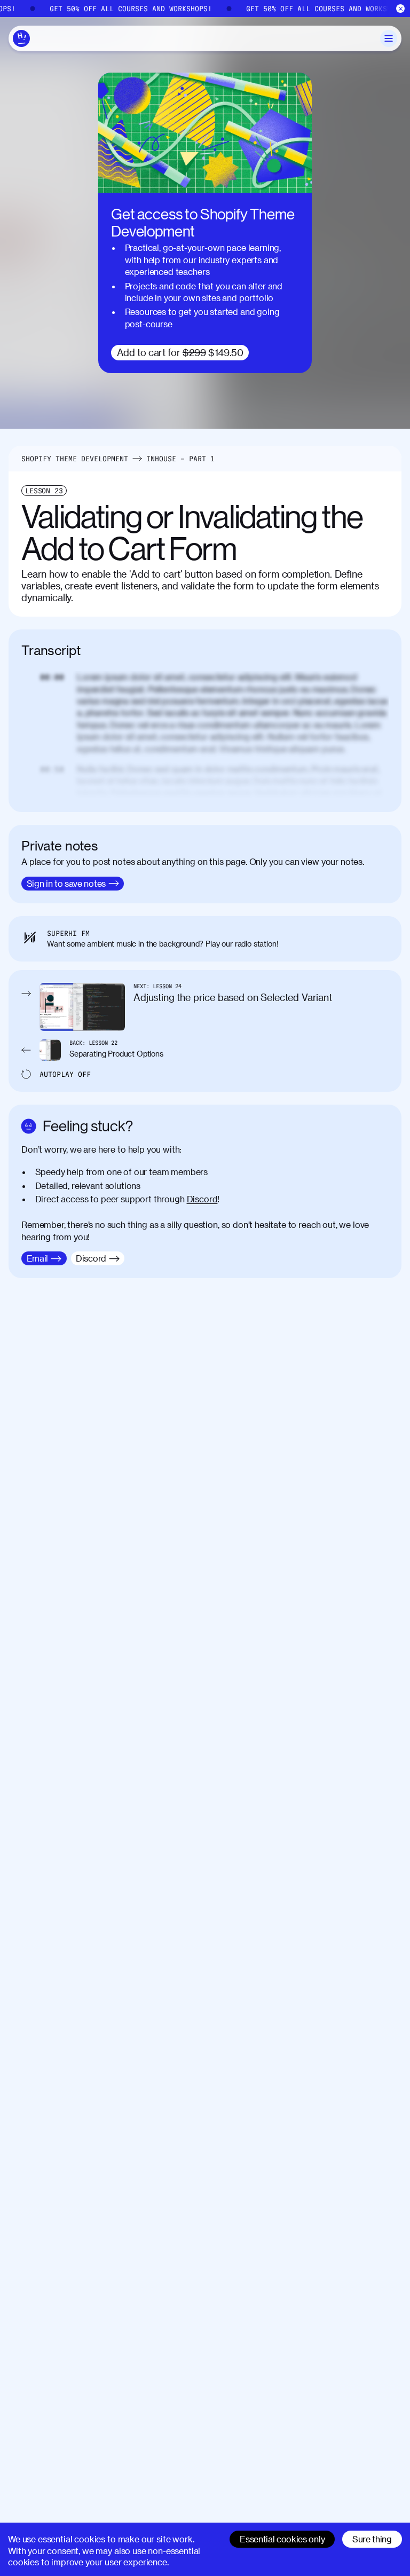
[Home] (21, 38)
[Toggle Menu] (389, 38)
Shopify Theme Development (75, 459)
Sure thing (372, 2539)
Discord (202, 1199)
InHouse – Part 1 (180, 459)
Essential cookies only (282, 2539)
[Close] (401, 9)
